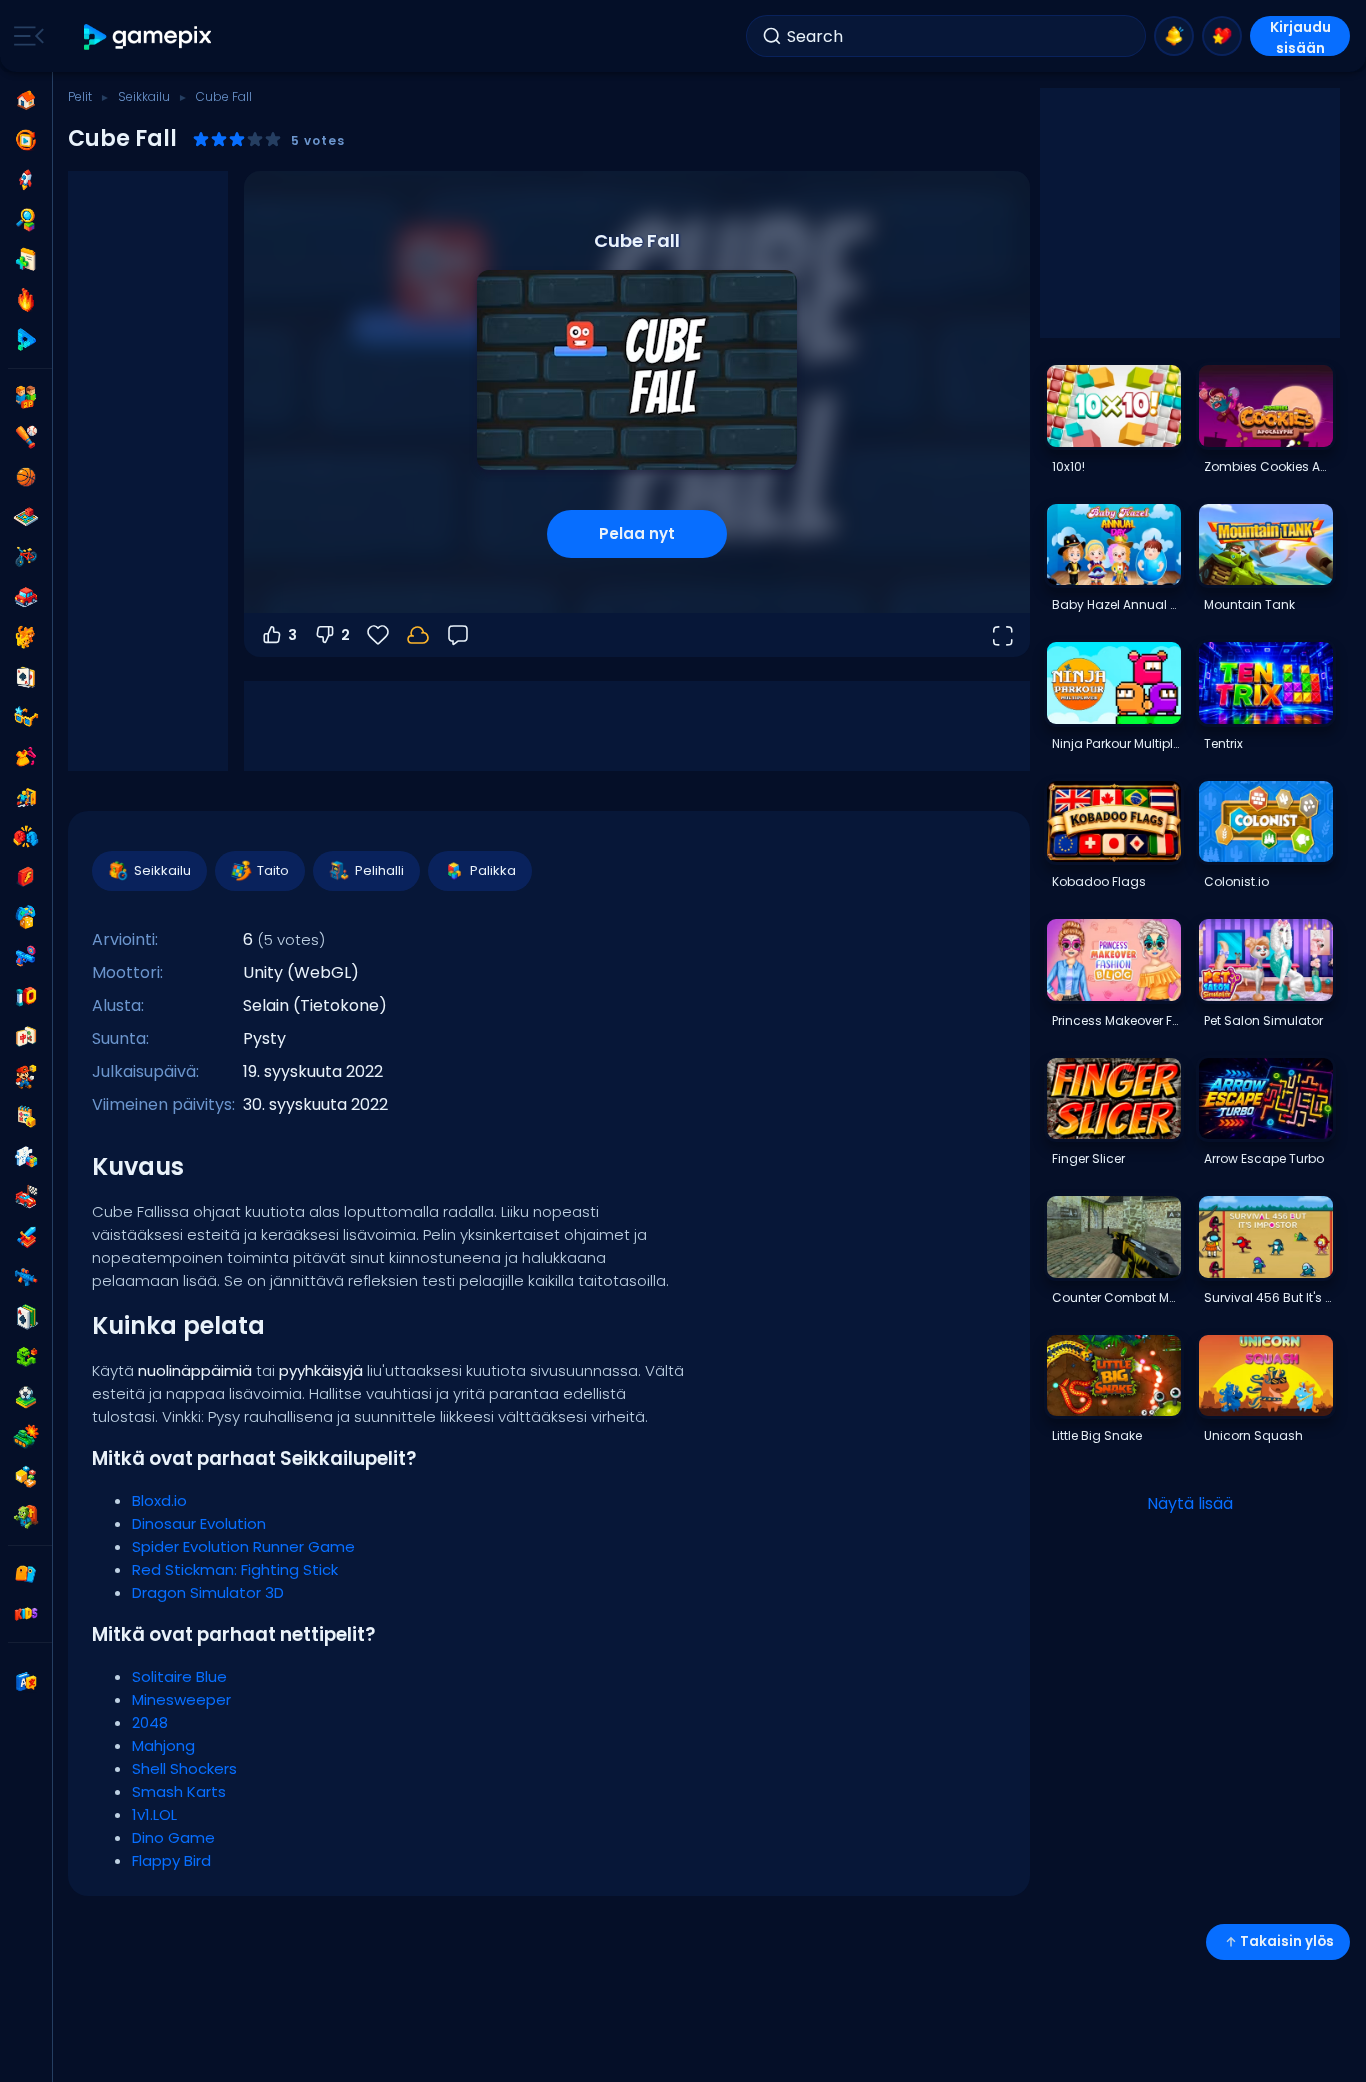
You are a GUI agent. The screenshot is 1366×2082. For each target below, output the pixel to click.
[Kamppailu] (26, 837)
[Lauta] (26, 517)
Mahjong (163, 1745)
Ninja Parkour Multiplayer (1116, 743)
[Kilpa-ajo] (26, 1197)
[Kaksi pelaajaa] (26, 397)
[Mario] (26, 1077)
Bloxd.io (159, 1500)
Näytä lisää (1190, 1503)
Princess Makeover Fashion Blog (1116, 1020)
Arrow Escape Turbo (1264, 1158)
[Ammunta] (26, 1277)
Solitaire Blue (179, 1676)
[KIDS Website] (26, 1614)
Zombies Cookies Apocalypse (1268, 466)
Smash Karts (179, 1791)
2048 (150, 1722)
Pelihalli (379, 870)
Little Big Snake (1097, 1435)
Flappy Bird (171, 1860)
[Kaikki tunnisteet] (26, 1574)
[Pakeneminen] (26, 797)
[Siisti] (26, 717)
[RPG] (26, 1237)
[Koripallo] (26, 477)
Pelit (80, 96)
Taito (273, 870)
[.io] (26, 997)
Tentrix (1223, 743)
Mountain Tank (1249, 604)
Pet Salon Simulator (1263, 1020)
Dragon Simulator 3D (208, 1592)
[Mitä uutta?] (1174, 36)
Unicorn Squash (1253, 1435)
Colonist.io (1236, 881)
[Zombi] (26, 1517)
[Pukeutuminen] (26, 757)
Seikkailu (144, 96)
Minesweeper (181, 1699)
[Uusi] (26, 260)
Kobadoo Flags (1099, 881)
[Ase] (26, 957)
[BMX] (26, 557)
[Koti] (26, 100)
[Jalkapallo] (26, 1397)
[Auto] (26, 597)
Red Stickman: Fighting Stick (235, 1569)
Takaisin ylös (1287, 1941)
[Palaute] (458, 635)
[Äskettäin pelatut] (26, 140)
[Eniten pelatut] (26, 180)
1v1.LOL (154, 1814)
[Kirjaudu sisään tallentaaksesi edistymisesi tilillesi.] (418, 635)
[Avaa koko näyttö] (1002, 635)
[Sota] (26, 1437)
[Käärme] (26, 1357)
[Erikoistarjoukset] (26, 340)
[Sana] (26, 1477)
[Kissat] (26, 637)
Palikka (493, 870)
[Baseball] (26, 437)
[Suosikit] (1222, 36)
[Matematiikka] (26, 1117)
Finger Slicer (1088, 1158)
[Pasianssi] (26, 1317)
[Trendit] (26, 300)
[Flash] (26, 877)
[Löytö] (26, 220)
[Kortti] (26, 677)
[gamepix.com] (148, 36)
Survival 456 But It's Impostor (1268, 1297)
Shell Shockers (184, 1768)
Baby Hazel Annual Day (1116, 604)
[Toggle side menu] (25, 36)
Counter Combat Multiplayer (1116, 1297)
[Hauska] (26, 917)
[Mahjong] (26, 1037)
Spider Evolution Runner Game (243, 1546)
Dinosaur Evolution (199, 1523)
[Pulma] (26, 1157)
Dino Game (173, 1837)
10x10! (1068, 466)
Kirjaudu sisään (1300, 36)
